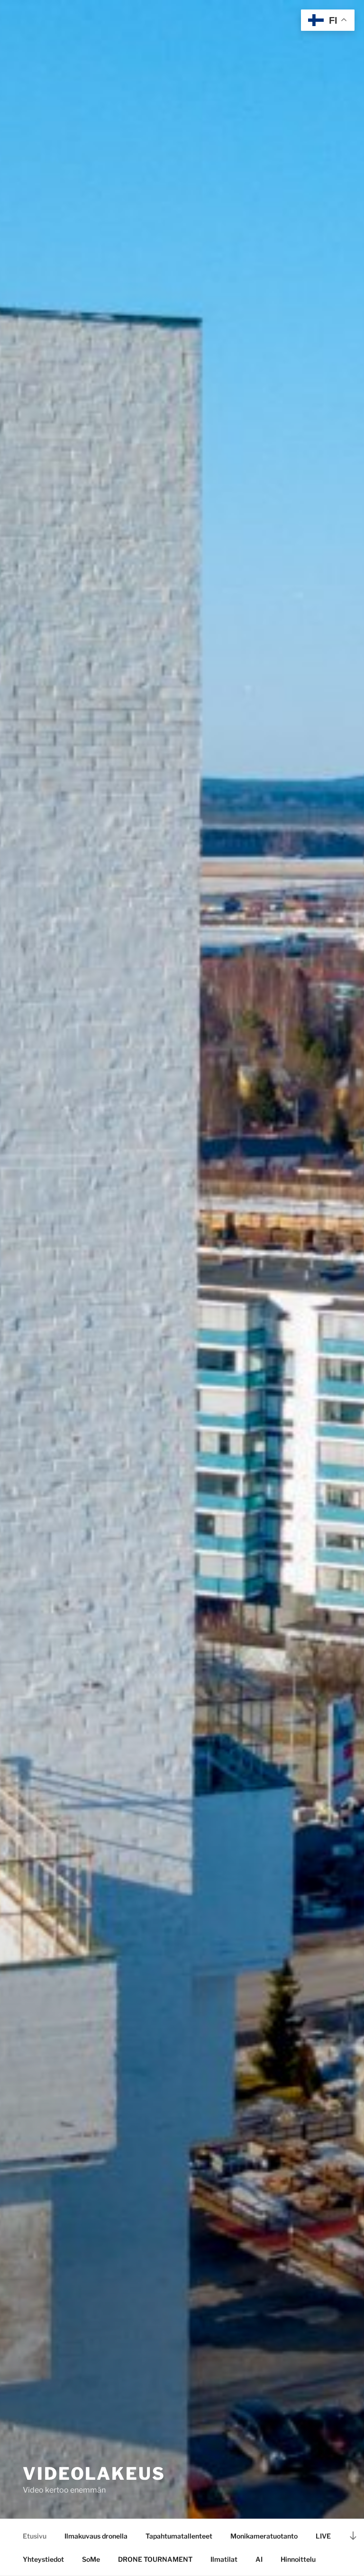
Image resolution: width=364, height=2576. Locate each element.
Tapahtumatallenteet (179, 2536)
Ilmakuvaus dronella (96, 2536)
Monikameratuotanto (264, 2536)
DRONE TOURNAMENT (155, 2559)
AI (259, 2559)
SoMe (91, 2559)
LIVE (323, 2536)
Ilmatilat (224, 2559)
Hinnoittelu (298, 2559)
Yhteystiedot (43, 2559)
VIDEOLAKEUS (94, 2474)
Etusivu (35, 2536)
